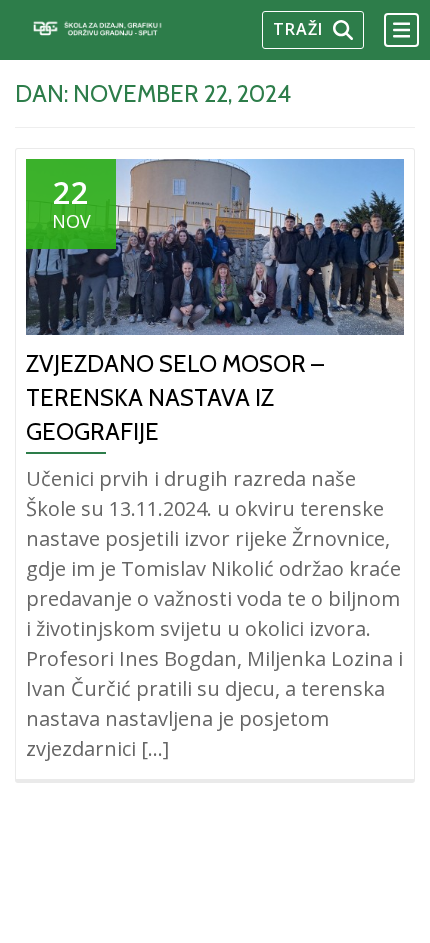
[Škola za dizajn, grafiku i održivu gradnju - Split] (118, 29)
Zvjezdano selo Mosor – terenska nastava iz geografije (175, 397)
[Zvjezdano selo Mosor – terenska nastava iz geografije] (215, 246)
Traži (298, 29)
